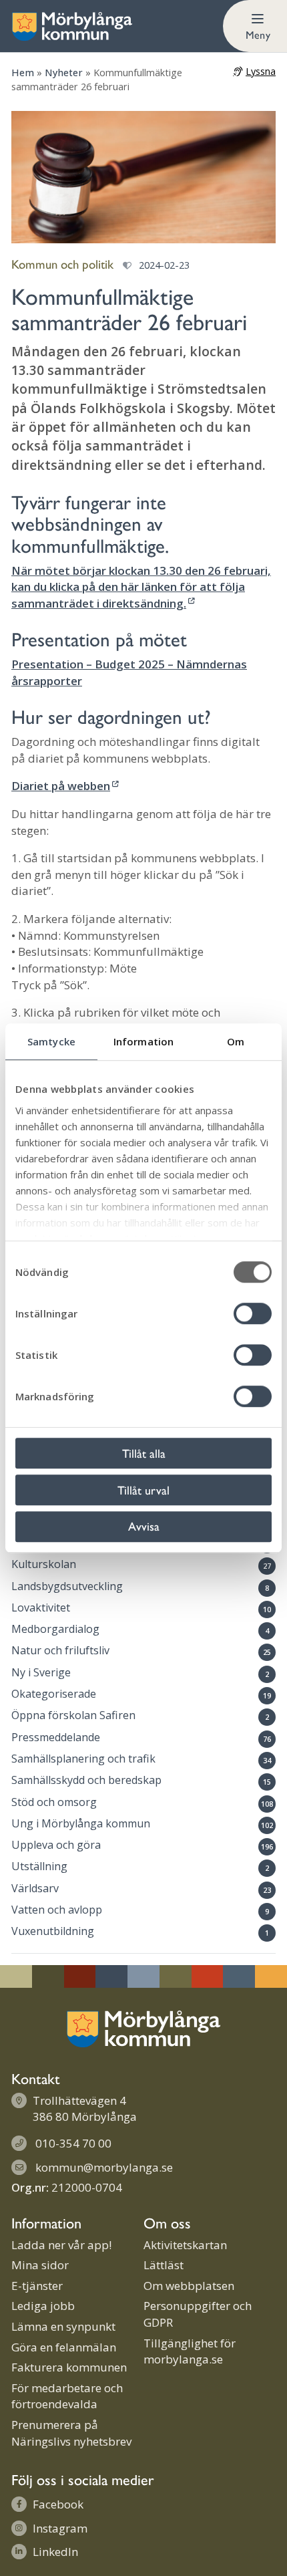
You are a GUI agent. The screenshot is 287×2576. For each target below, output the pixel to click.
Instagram (60, 2528)
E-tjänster (37, 2286)
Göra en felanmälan (64, 2347)
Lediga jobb (43, 2306)
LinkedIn (55, 2552)
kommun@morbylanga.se (104, 2167)
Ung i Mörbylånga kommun (81, 1823)
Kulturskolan (44, 1564)
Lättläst (164, 2265)
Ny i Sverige (41, 1672)
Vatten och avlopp (57, 1910)
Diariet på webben (61, 786)
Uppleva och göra (56, 1845)
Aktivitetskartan (185, 2245)
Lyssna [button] (261, 71)
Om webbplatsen (189, 2286)
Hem (23, 73)
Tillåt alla (144, 1453)
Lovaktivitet (41, 1607)
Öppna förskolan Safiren (73, 1715)
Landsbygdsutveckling (67, 1586)
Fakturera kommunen (69, 2367)
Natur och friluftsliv (60, 1650)
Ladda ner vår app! (61, 2245)
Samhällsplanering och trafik (83, 1759)
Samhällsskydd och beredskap (86, 1780)
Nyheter (64, 73)
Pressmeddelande (56, 1737)
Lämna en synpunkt (63, 2326)
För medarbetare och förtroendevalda (67, 2396)
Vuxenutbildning (53, 1931)
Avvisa (144, 1526)
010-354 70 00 (73, 2143)
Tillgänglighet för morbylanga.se (190, 2351)
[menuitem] (255, 26)
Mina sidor (40, 2265)
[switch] (253, 1313)
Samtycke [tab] (51, 1041)
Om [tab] (236, 1041)
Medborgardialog (55, 1629)
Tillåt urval (143, 1490)
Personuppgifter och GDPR (198, 2314)
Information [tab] (143, 1041)
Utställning (39, 1866)
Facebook (58, 2504)
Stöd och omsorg (54, 1802)
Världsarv (35, 1888)
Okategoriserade (54, 1694)
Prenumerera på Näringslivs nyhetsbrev (71, 2433)
